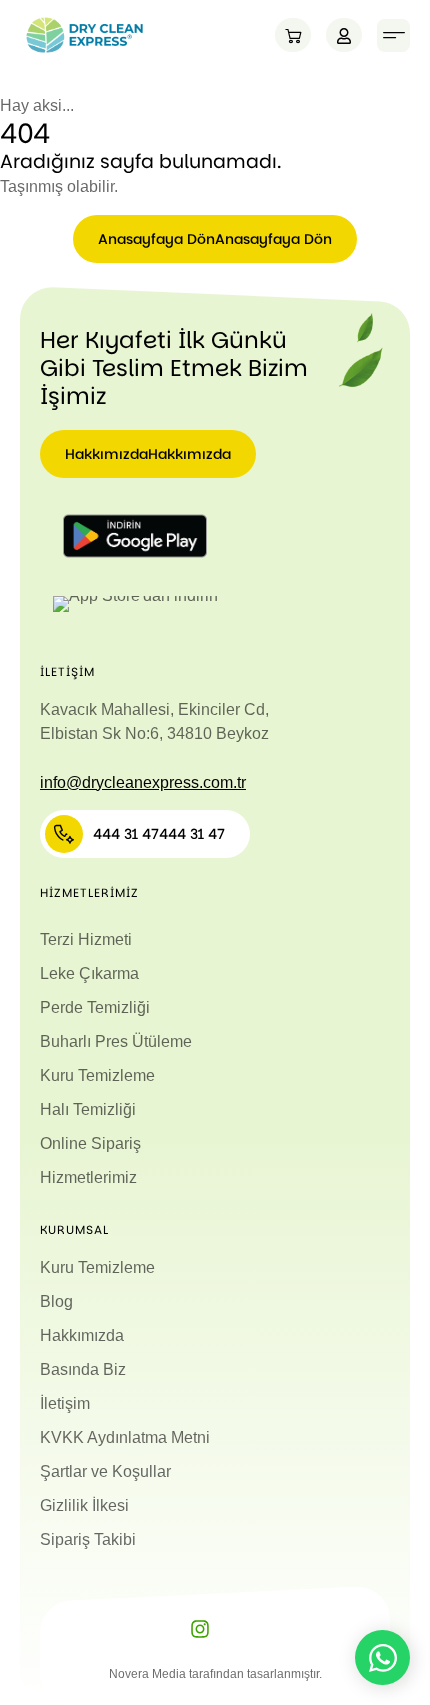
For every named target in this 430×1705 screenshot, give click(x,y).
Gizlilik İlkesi (84, 1505)
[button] (393, 35)
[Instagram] (200, 1629)
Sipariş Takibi (88, 1539)
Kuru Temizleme (97, 1075)
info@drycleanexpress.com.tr (143, 782)
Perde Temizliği (95, 1007)
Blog (56, 1301)
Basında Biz (83, 1369)
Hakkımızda (82, 1335)
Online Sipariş (90, 1143)
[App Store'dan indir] (135, 604)
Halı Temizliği (88, 1109)
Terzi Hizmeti (86, 939)
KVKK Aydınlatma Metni (125, 1437)
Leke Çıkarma (89, 973)
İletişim (65, 1403)
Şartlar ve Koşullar (105, 1471)
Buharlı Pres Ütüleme (116, 1041)
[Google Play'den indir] (135, 536)
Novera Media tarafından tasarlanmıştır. (215, 1674)
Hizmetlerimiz (88, 1177)
